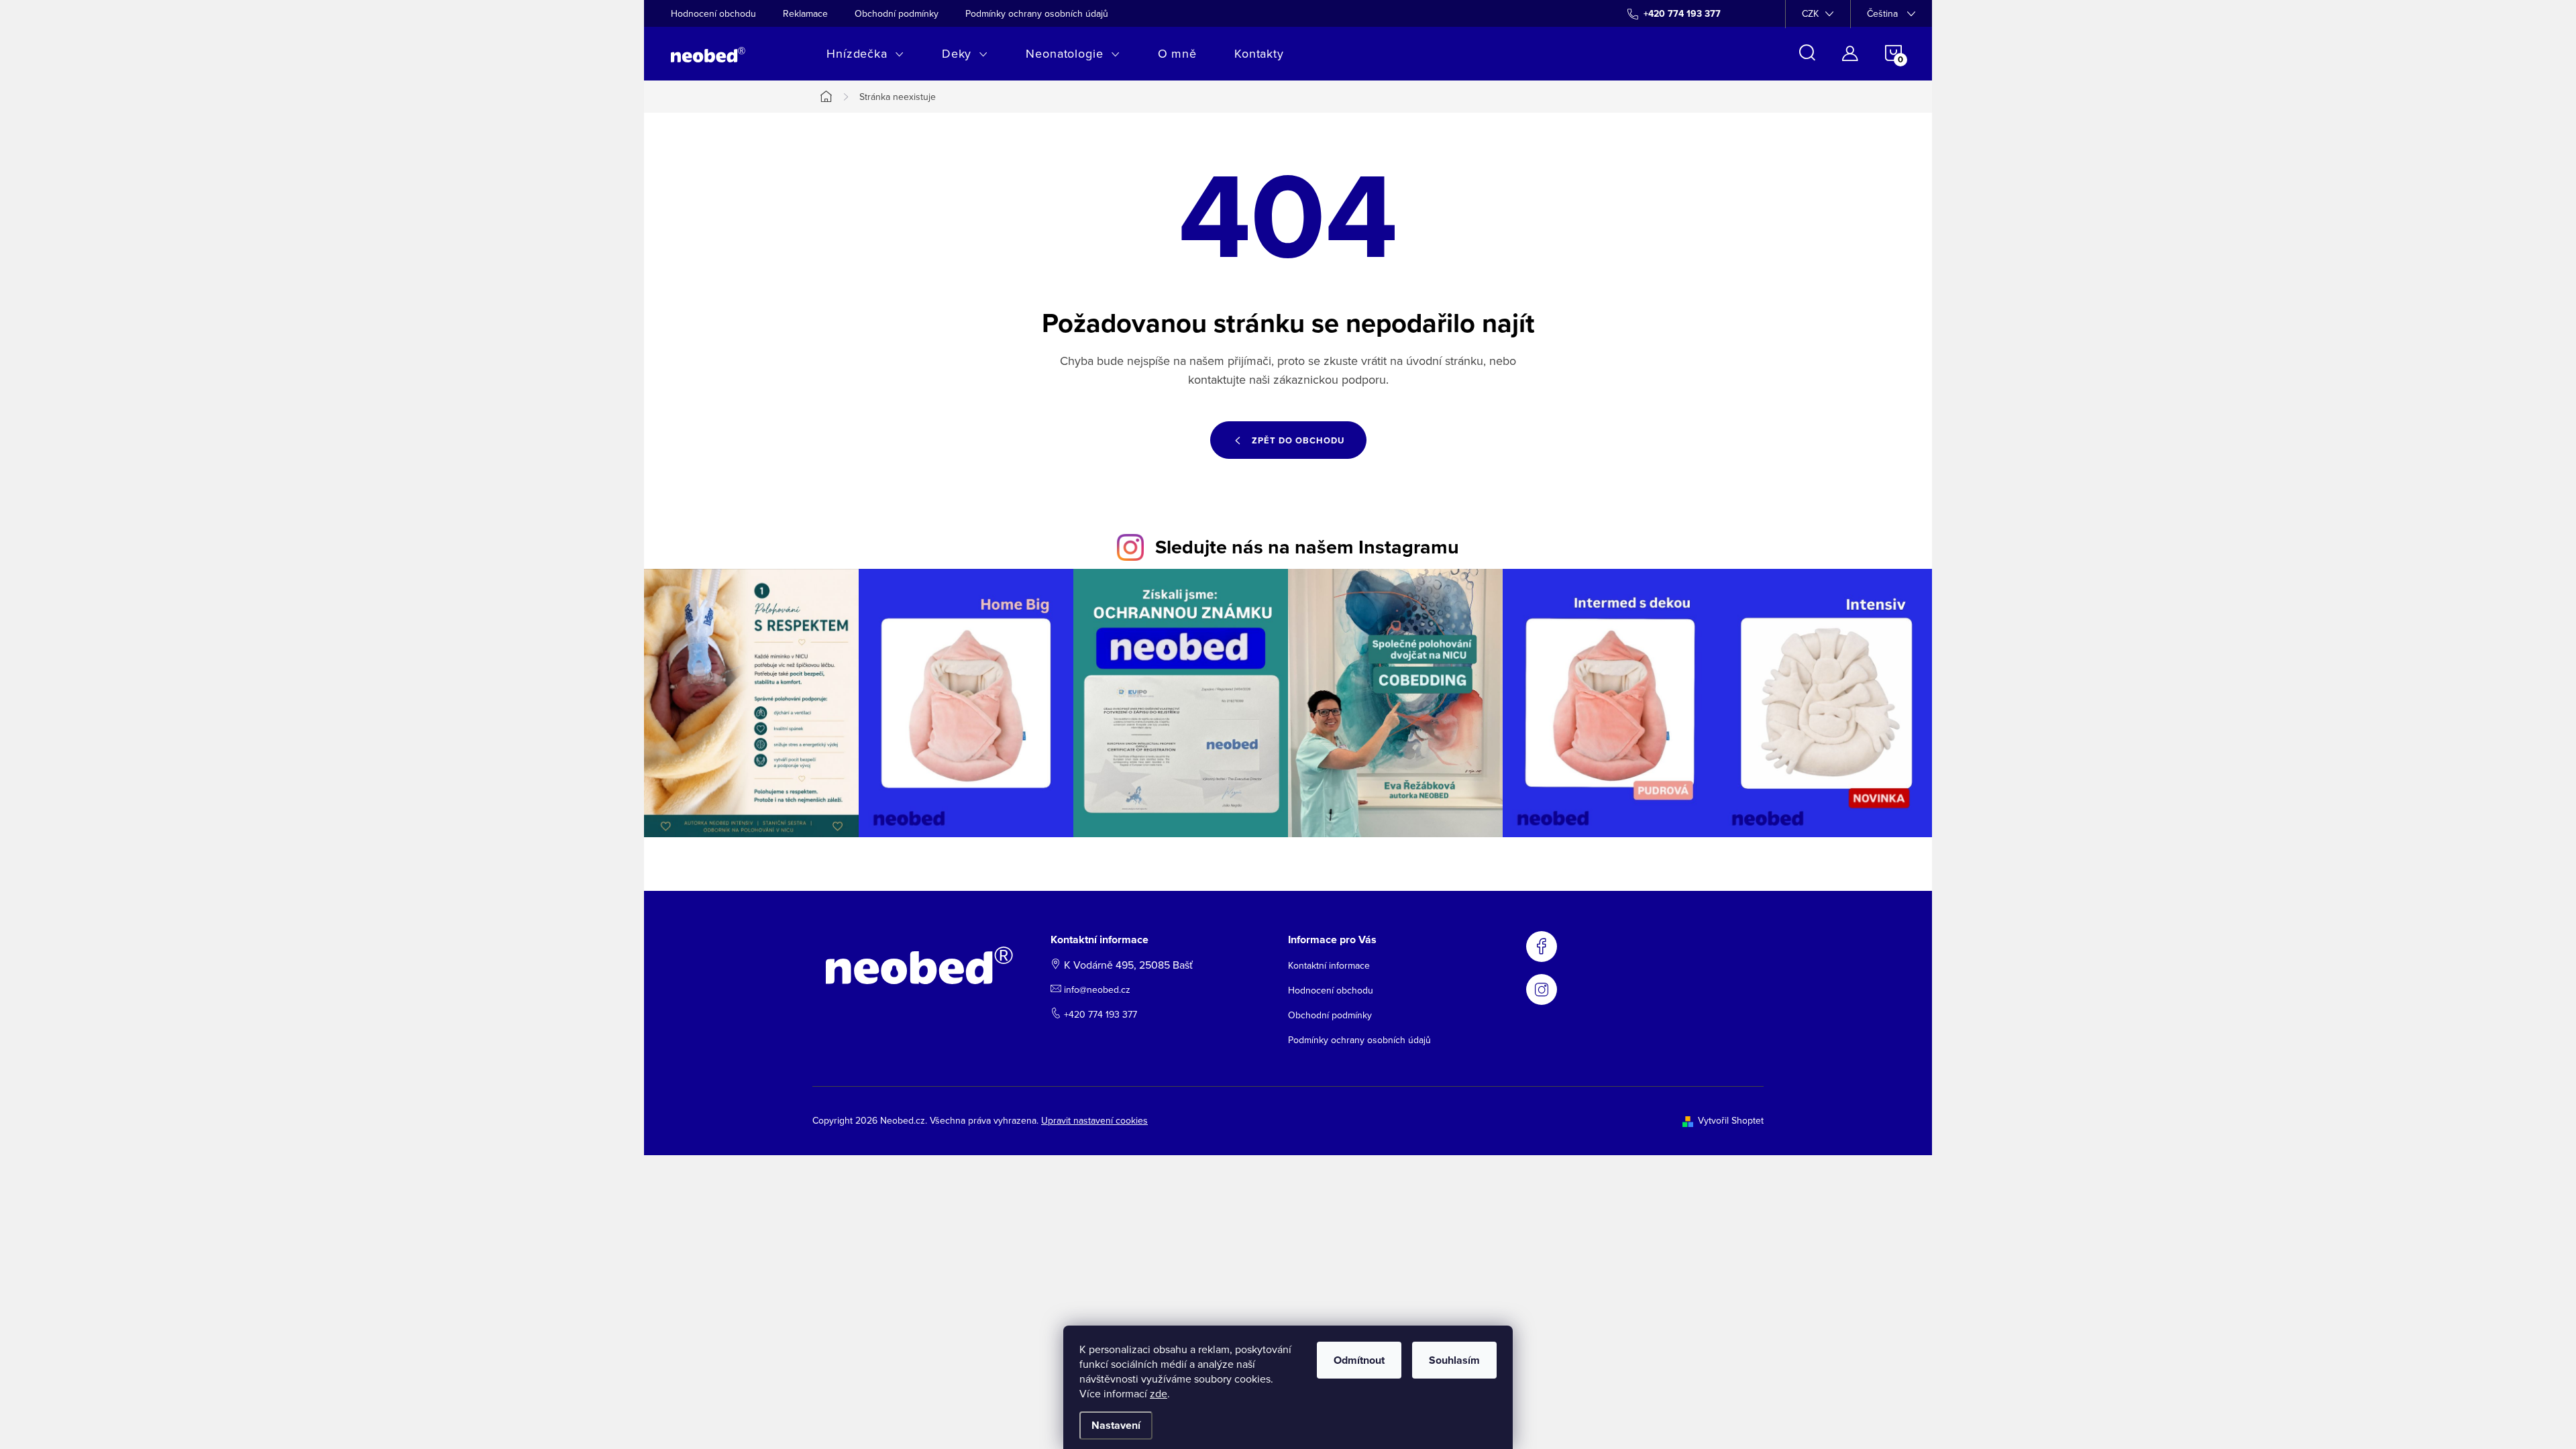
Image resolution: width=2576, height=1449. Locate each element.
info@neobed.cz (1097, 989)
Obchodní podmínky (897, 13)
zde (1159, 1393)
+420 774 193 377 (1101, 1014)
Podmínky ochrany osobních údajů (1037, 13)
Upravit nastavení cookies (1094, 1120)
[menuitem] (865, 54)
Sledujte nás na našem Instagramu (1307, 547)
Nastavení (1116, 1425)
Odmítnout (1359, 1360)
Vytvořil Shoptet (1731, 1120)
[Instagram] (1542, 989)
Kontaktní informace (1329, 965)
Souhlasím (1454, 1360)
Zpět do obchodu (1298, 440)
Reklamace (805, 13)
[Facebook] (1542, 947)
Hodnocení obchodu (713, 13)
